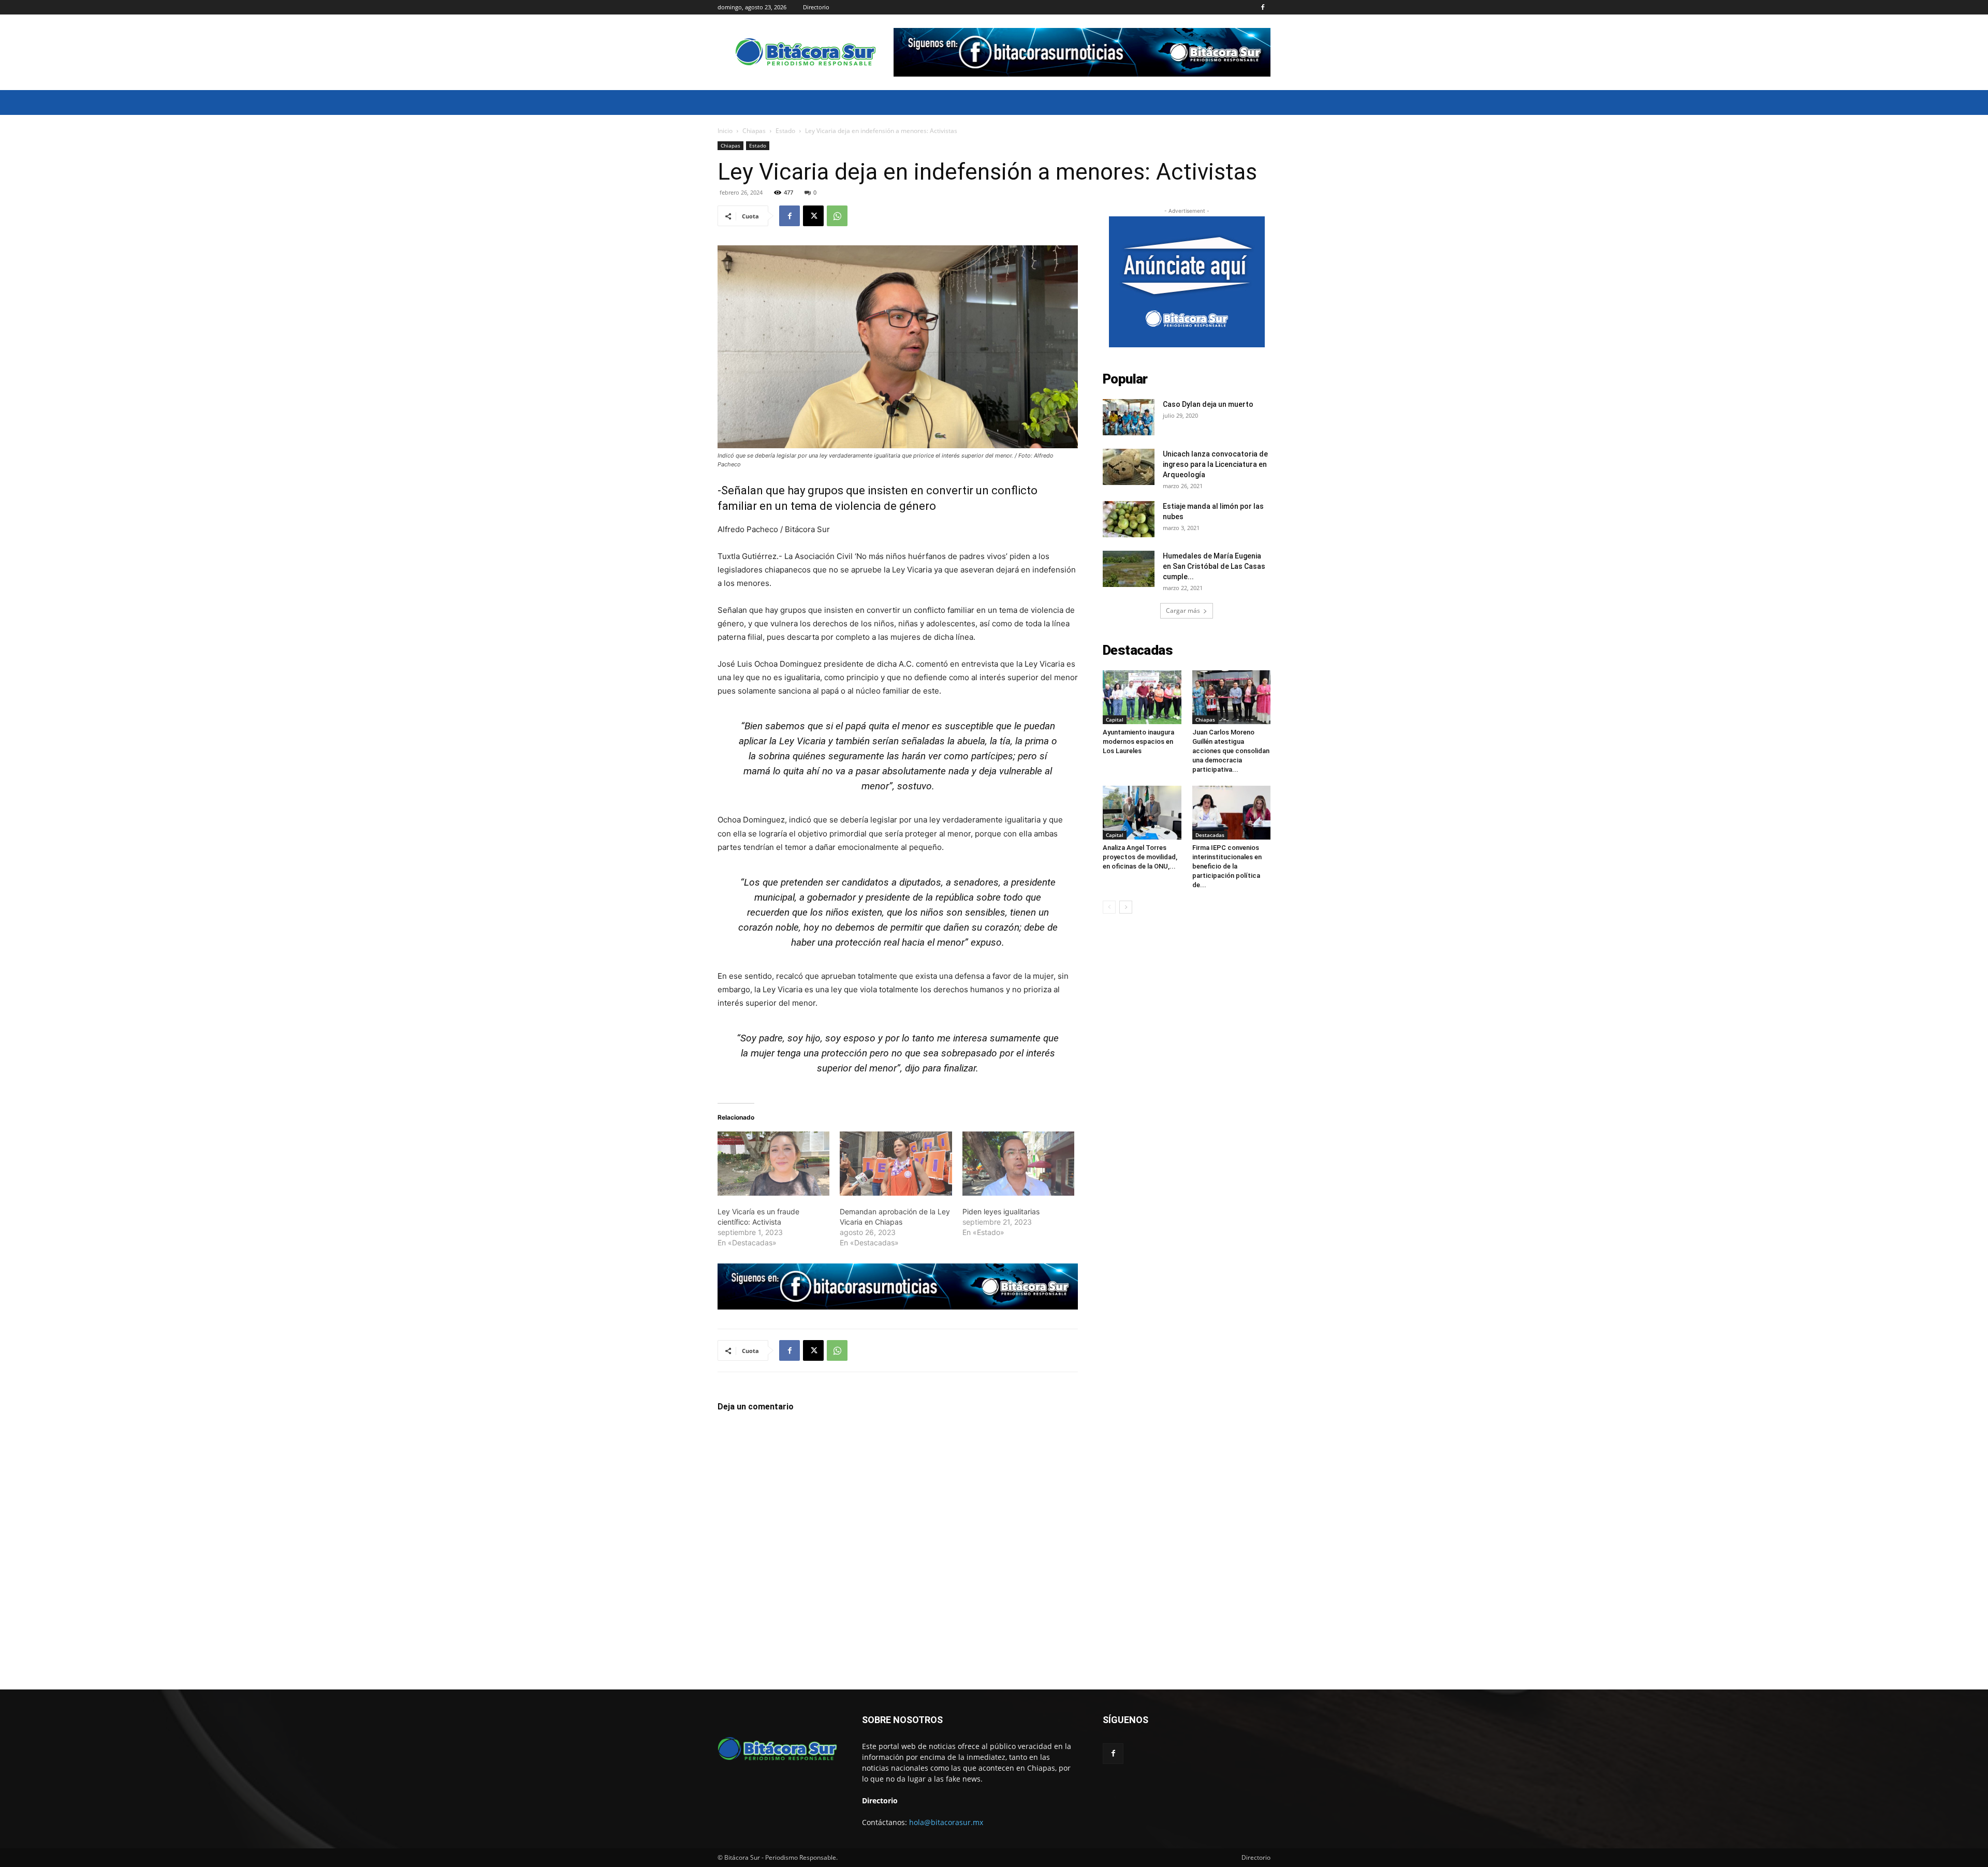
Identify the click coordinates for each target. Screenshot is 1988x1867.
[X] (813, 216)
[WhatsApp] (837, 216)
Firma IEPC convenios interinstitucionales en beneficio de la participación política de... (1227, 866)
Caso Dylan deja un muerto (1208, 404)
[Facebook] (1263, 7)
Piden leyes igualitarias (1001, 1211)
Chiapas (754, 131)
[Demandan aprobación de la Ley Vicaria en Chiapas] (896, 1164)
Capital (1115, 719)
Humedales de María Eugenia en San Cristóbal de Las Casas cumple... (1214, 566)
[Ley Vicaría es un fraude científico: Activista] (773, 1164)
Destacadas (1210, 835)
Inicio (725, 131)
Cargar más (1183, 611)
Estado (785, 131)
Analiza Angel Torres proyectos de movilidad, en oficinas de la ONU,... (1140, 857)
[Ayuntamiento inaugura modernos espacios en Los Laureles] (1142, 697)
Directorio (816, 7)
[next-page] (1126, 907)
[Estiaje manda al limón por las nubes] (1129, 519)
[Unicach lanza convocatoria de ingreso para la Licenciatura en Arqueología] (1129, 467)
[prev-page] (1109, 907)
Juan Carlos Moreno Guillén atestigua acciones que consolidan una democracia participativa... (1231, 751)
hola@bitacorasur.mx (946, 1822)
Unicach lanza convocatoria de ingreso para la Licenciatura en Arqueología (1215, 464)
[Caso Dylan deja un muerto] (1129, 417)
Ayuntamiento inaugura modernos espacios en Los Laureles (1138, 741)
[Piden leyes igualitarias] (1018, 1164)
